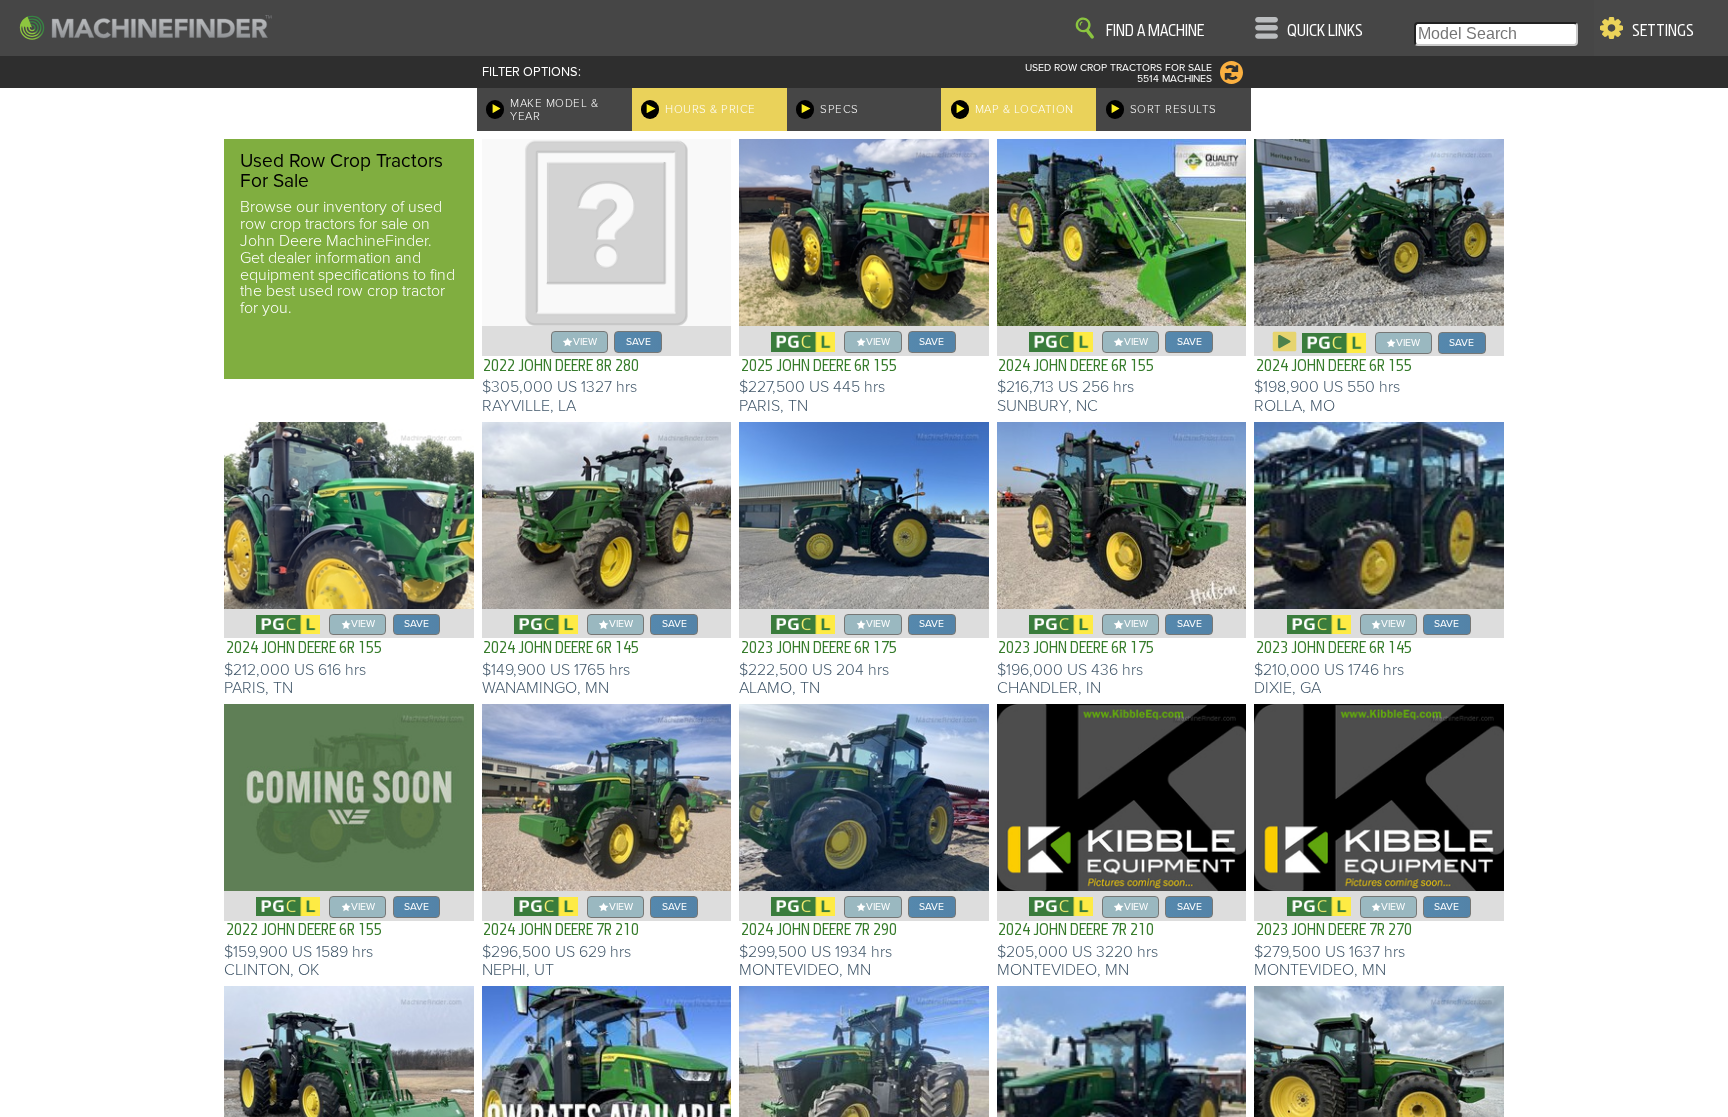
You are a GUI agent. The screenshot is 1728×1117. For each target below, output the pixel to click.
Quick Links (1325, 31)
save (638, 341)
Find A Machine (1155, 31)
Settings (1663, 31)
